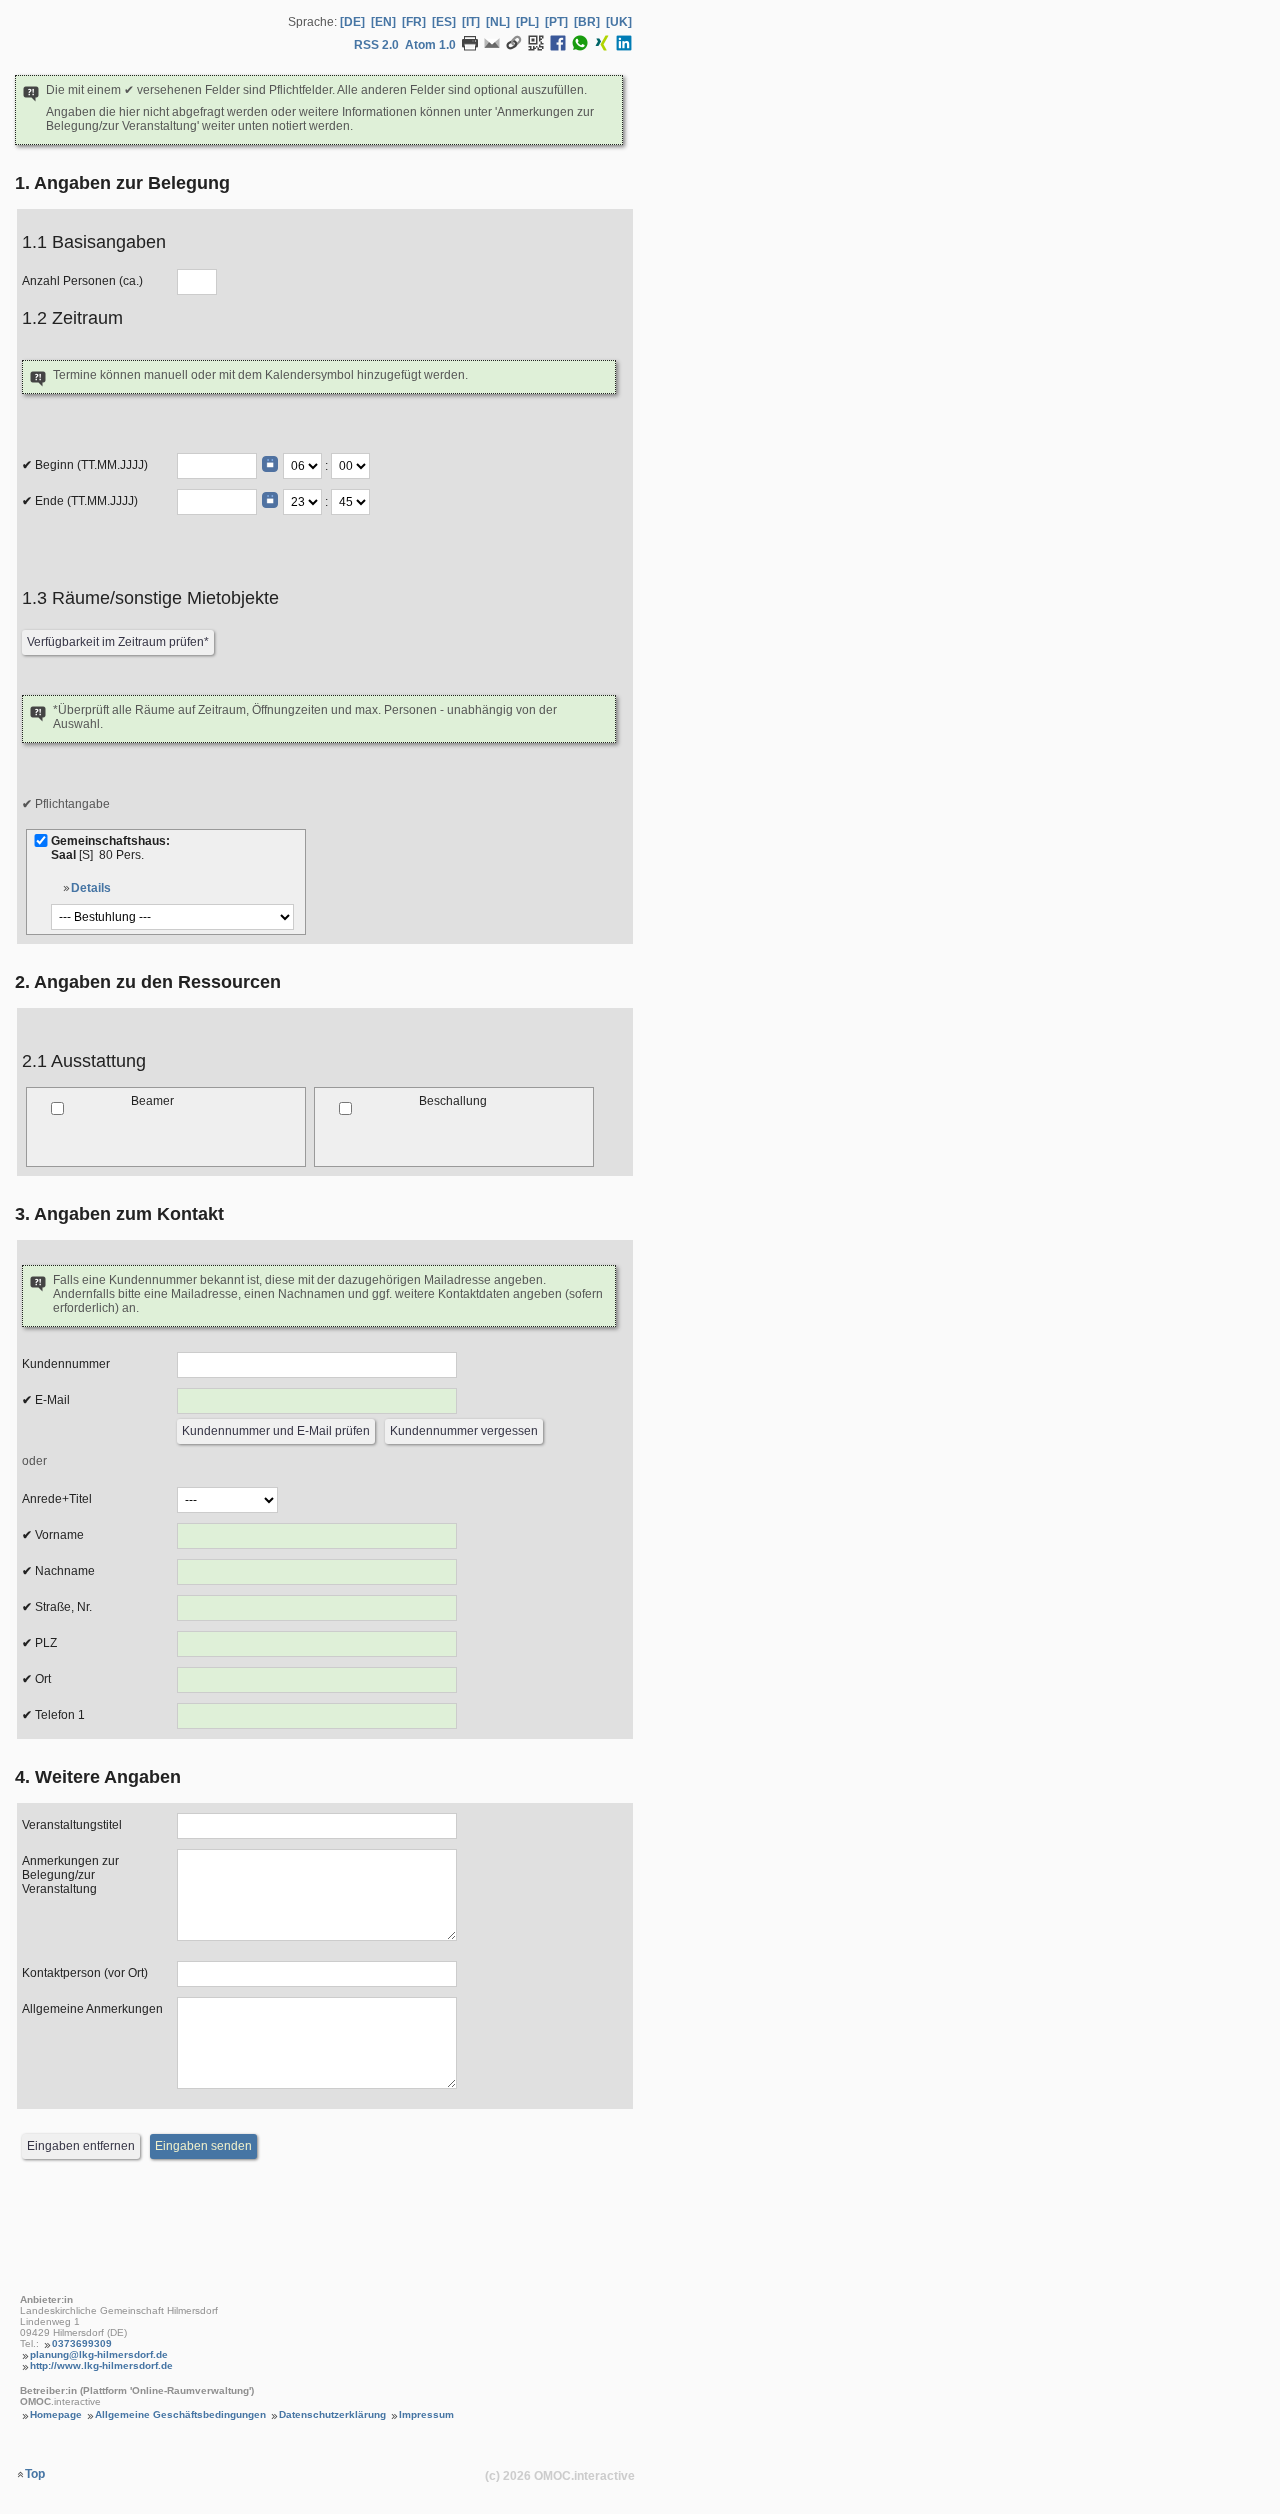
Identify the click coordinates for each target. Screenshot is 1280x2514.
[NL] (498, 22)
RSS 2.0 (376, 45)
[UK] (619, 22)
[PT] (556, 22)
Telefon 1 (58, 1715)
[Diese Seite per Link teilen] (514, 47)
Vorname (58, 1535)
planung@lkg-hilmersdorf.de (99, 2354)
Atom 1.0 (430, 45)
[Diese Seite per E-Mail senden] (492, 47)
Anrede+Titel (57, 1499)
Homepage (56, 2414)
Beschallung (453, 1101)
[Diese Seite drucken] (470, 47)
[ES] (444, 22)
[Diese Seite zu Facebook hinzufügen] (558, 47)
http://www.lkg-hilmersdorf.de (101, 2365)
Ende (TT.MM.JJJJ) (85, 501)
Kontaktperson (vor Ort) (85, 1973)
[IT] (471, 22)
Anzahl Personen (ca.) (82, 281)
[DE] (352, 22)
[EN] (383, 22)
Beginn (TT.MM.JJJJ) (90, 465)
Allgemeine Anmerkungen (92, 2009)
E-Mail (51, 1400)
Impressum (426, 2414)
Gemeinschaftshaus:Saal (110, 848)
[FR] (414, 22)
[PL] (527, 22)
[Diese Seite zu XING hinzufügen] (602, 47)
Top (35, 2474)
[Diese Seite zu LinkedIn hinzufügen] (624, 47)
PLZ (44, 1643)
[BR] (587, 22)
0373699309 (82, 2343)
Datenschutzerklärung (332, 2414)
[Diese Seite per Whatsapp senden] (580, 47)
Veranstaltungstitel (72, 1825)
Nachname (63, 1571)
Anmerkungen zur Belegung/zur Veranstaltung (70, 1875)
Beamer (152, 1101)
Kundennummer (66, 1364)
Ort (41, 1679)
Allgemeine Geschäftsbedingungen (180, 2414)
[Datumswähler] (270, 464)
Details (91, 888)
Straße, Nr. (62, 1607)
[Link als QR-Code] (536, 47)
